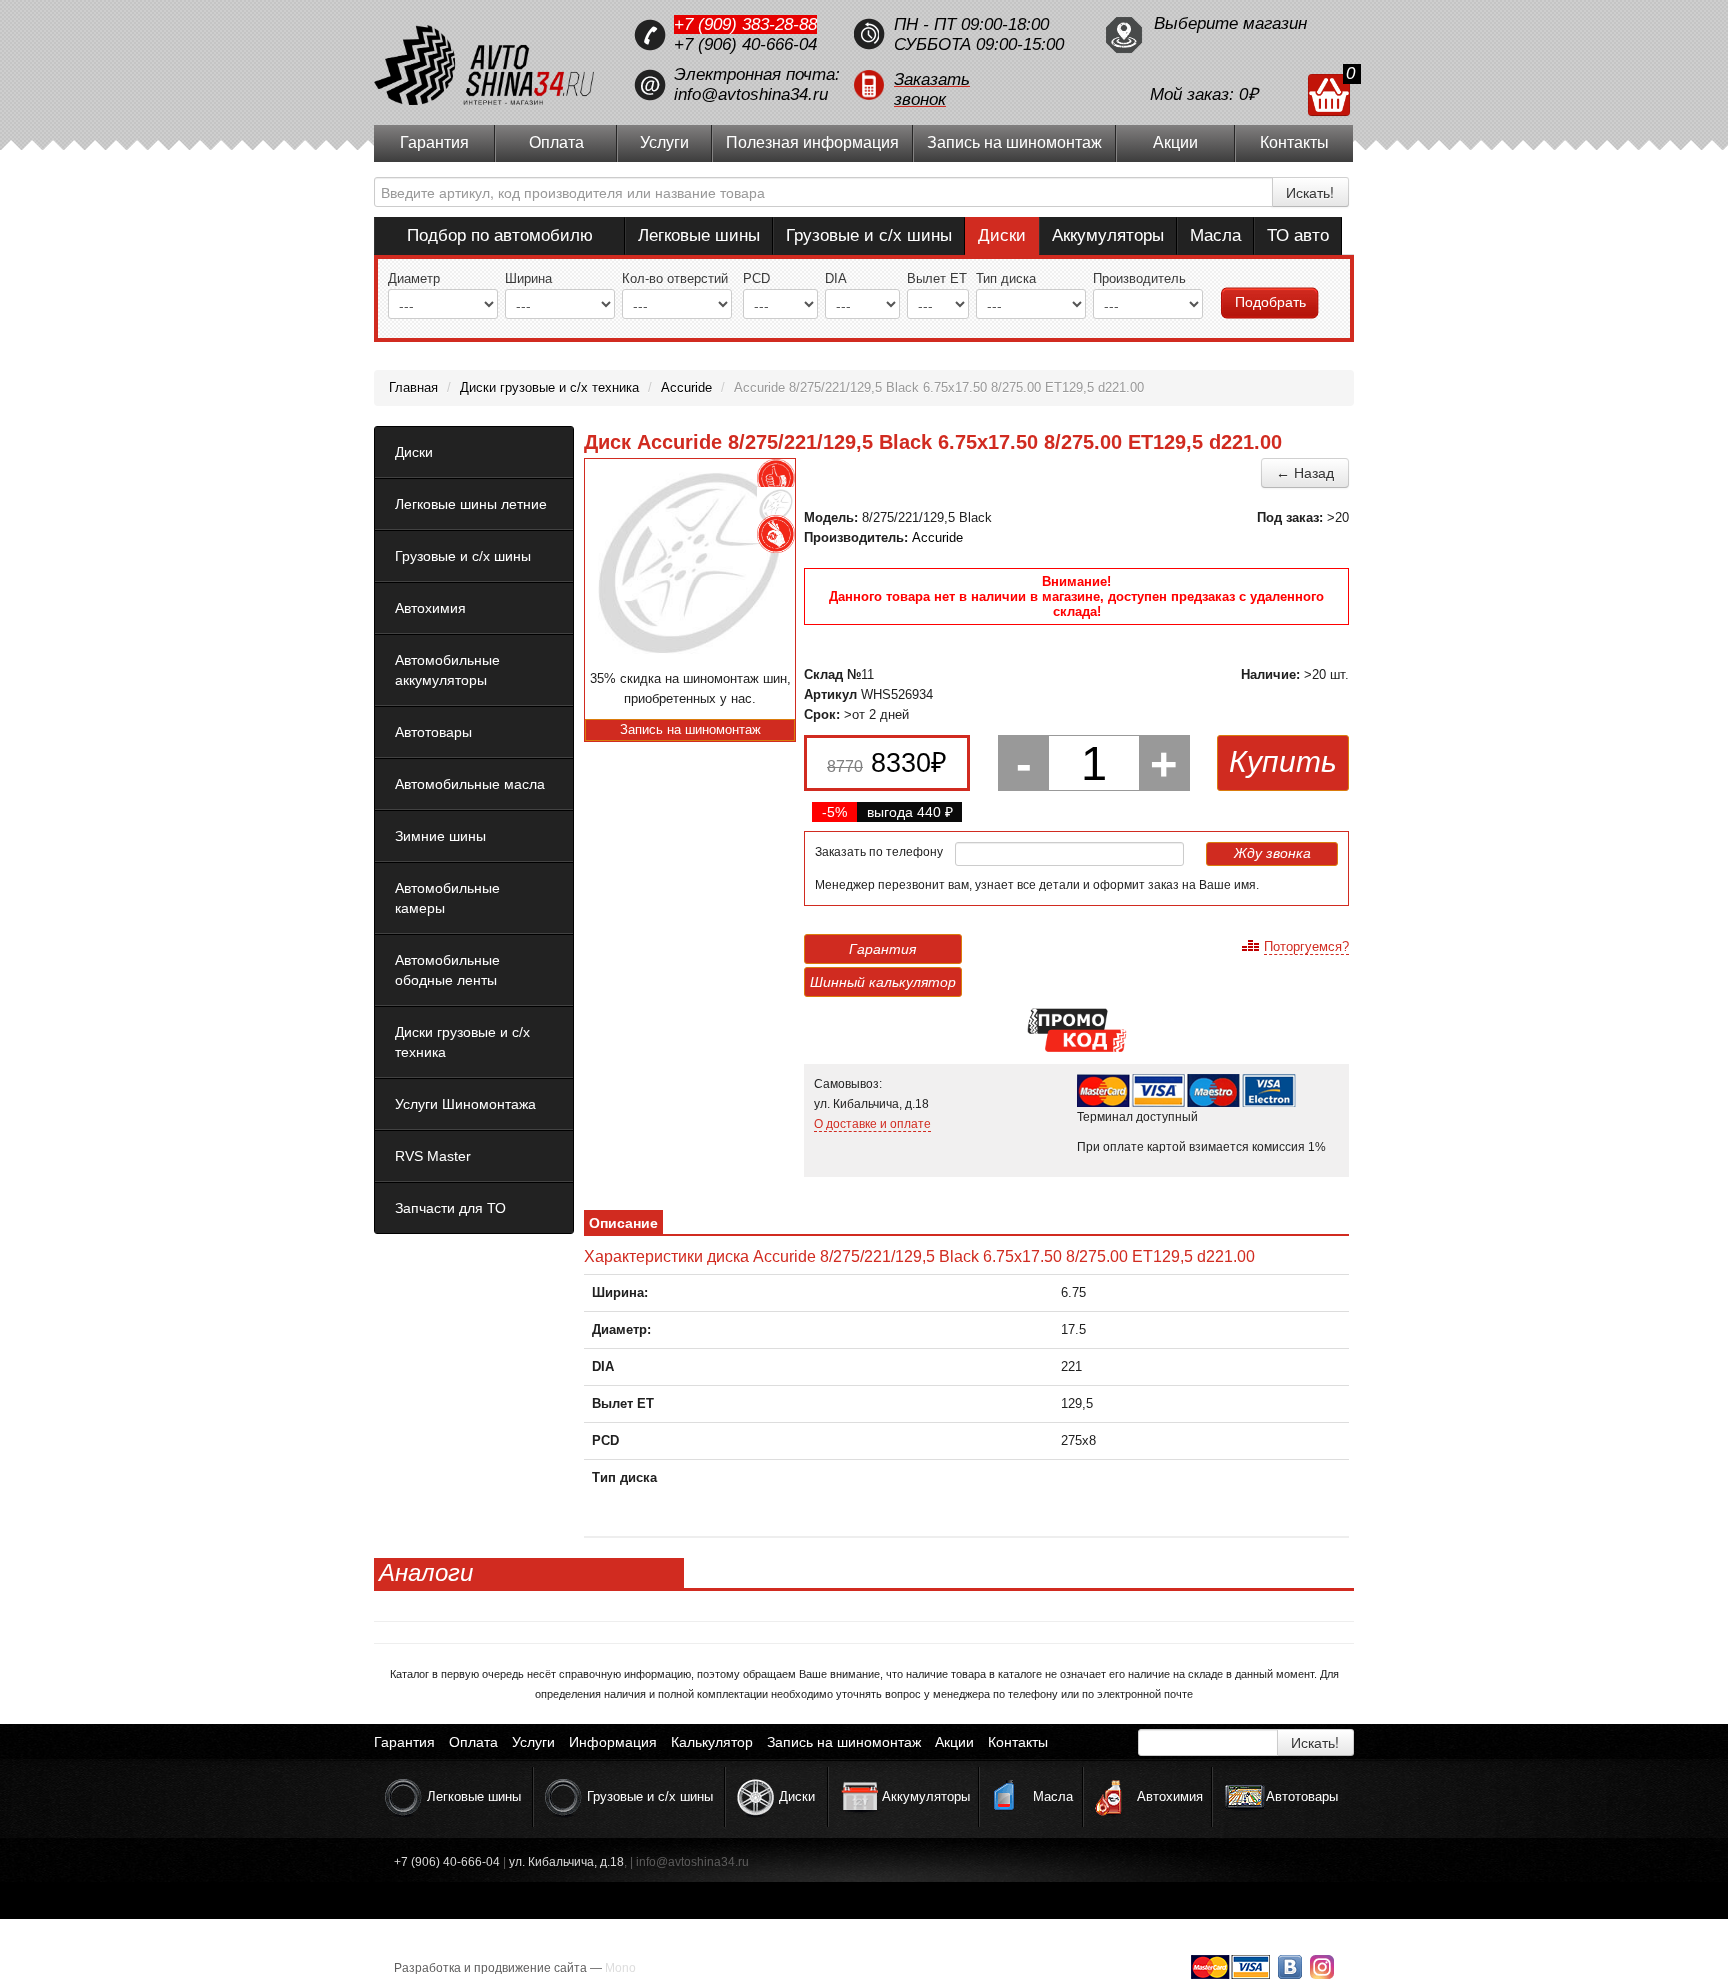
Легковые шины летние (471, 504)
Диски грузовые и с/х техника (462, 1042)
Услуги (664, 142)
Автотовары (433, 732)
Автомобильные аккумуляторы (447, 670)
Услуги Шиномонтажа (465, 1104)
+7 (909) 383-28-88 (745, 24)
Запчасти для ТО (450, 1208)
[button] (969, 85)
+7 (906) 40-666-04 (745, 44)
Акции (1175, 142)
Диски (1002, 235)
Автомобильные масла (470, 784)
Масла (1215, 235)
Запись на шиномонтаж (1014, 142)
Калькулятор (712, 1742)
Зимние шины (440, 836)
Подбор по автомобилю (500, 235)
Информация (613, 1742)
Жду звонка (1272, 853)
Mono (620, 1968)
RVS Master (433, 1156)
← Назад (1305, 473)
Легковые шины (699, 235)
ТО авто (1298, 235)
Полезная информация (812, 142)
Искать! (1310, 192)
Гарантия (434, 142)
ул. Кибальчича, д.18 (566, 1862)
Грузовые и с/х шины (869, 235)
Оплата (556, 142)
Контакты (1294, 142)
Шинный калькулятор (883, 982)
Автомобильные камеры (447, 898)
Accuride (937, 537)
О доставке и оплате (872, 1124)
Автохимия (430, 608)
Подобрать (1270, 302)
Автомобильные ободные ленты (447, 970)
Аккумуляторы (1108, 235)
